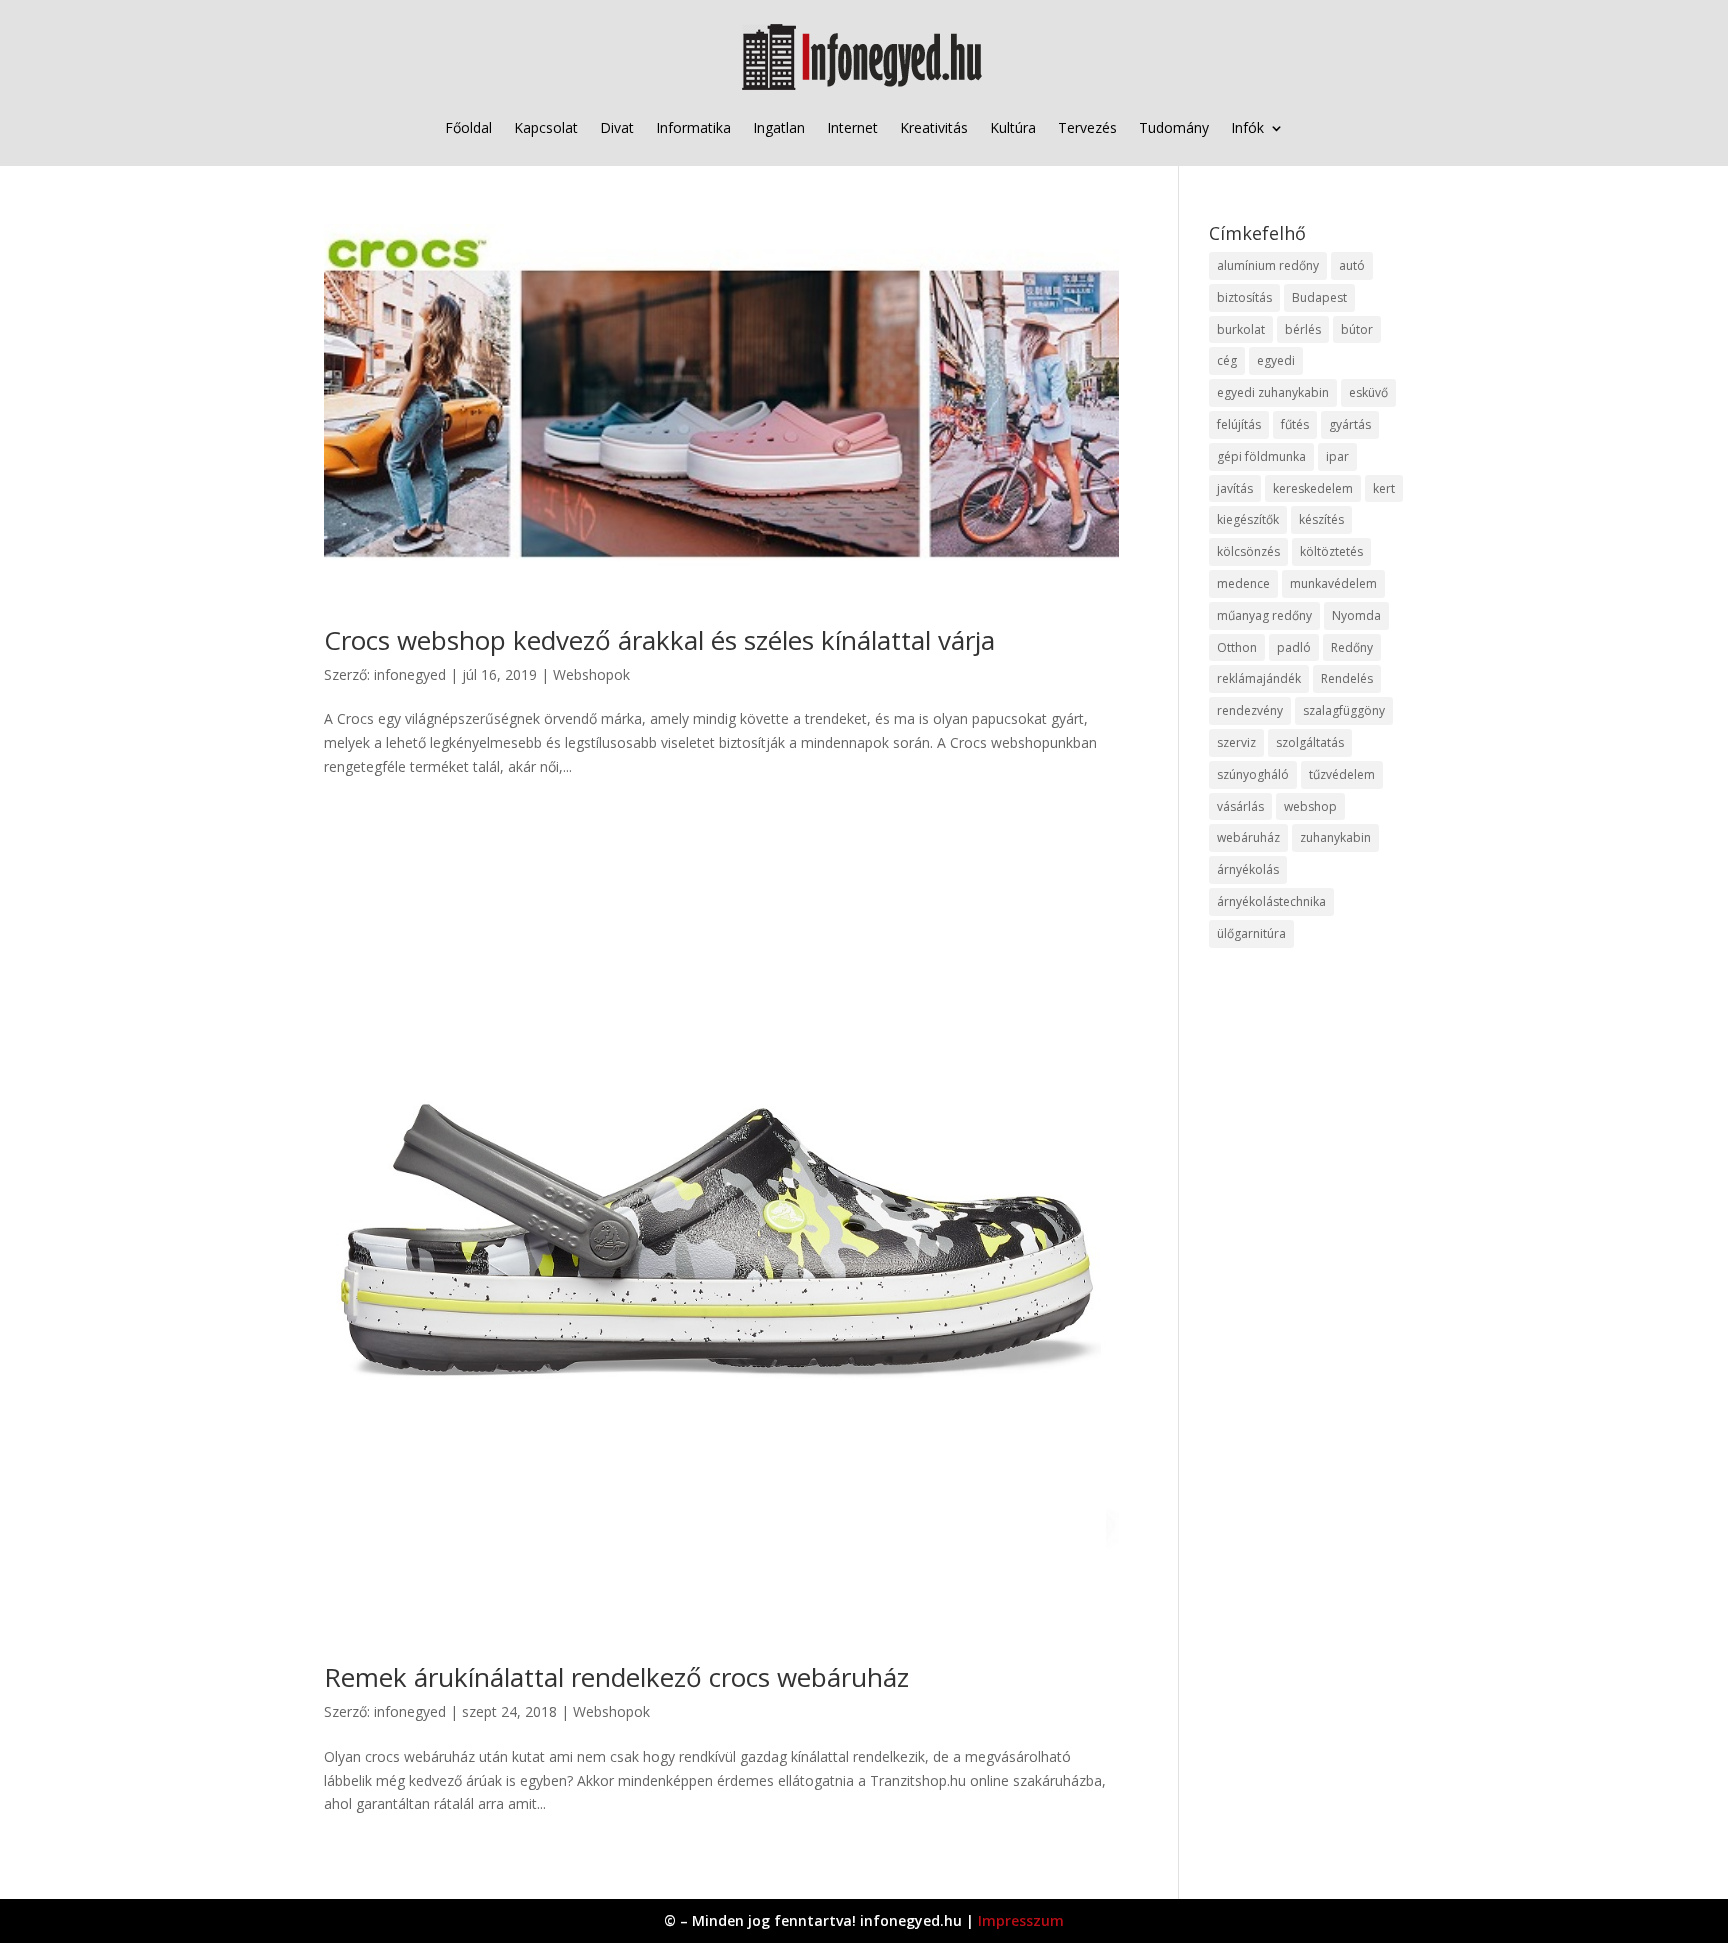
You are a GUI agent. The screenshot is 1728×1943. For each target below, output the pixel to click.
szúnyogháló (1253, 774)
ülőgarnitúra (1251, 933)
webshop (1310, 806)
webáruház (1248, 837)
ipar (1337, 456)
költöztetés (1331, 551)
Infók (1247, 127)
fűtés (1295, 424)
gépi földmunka (1261, 456)
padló (1294, 647)
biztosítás (1244, 297)
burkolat (1241, 329)
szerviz (1236, 742)
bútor (1357, 329)
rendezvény (1250, 710)
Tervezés (1087, 127)
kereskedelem (1313, 488)
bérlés (1303, 329)
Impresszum (1021, 1920)
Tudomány (1174, 127)
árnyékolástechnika (1271, 901)
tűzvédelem (1342, 774)
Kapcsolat (546, 127)
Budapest (1319, 297)
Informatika (693, 127)
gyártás (1350, 424)
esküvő (1368, 392)
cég (1227, 360)
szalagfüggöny (1344, 710)
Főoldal (468, 127)
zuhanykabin (1335, 837)
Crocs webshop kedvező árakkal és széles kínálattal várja (659, 640)
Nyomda (1356, 615)
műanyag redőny (1264, 615)
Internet (852, 127)
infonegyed (410, 674)
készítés (1321, 519)
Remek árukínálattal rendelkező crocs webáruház (616, 1677)
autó (1352, 265)
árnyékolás (1248, 869)
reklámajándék (1259, 678)
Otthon (1237, 647)
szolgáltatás (1310, 742)
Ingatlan (779, 127)
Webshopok (591, 674)
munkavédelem (1333, 583)
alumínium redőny (1268, 265)
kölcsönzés (1248, 551)
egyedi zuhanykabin (1273, 392)
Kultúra (1013, 127)
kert (1384, 488)
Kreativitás (934, 127)
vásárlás (1240, 806)
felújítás (1239, 424)
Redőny (1352, 647)
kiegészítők (1248, 519)
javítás (1235, 488)
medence (1243, 583)
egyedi (1276, 360)
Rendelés (1347, 678)
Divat (617, 127)
